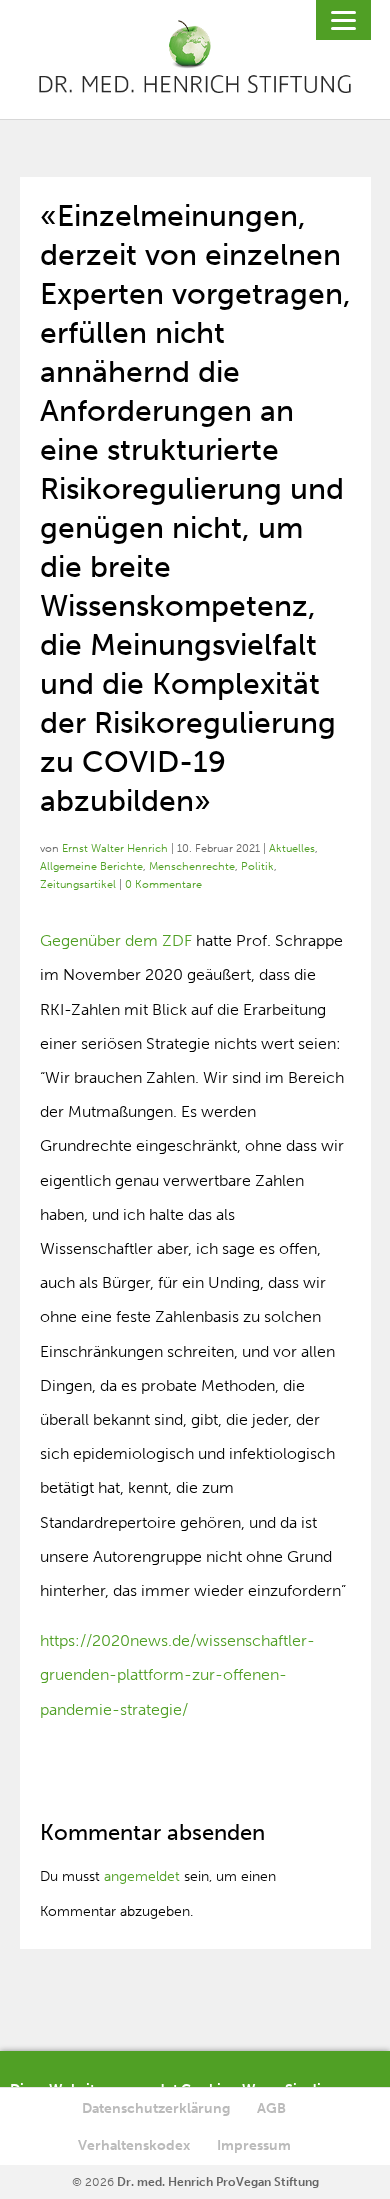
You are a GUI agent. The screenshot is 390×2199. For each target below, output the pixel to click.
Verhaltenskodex (134, 2145)
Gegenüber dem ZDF (116, 940)
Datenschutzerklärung (156, 2108)
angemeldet (142, 1876)
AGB (271, 2108)
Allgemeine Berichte (91, 866)
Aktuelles (292, 848)
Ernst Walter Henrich (115, 848)
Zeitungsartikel (78, 884)
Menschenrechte (192, 866)
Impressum (254, 2145)
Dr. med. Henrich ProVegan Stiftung (218, 2182)
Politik (257, 866)
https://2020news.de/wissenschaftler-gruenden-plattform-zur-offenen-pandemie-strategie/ (177, 1674)
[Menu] (343, 20)
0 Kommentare (163, 884)
